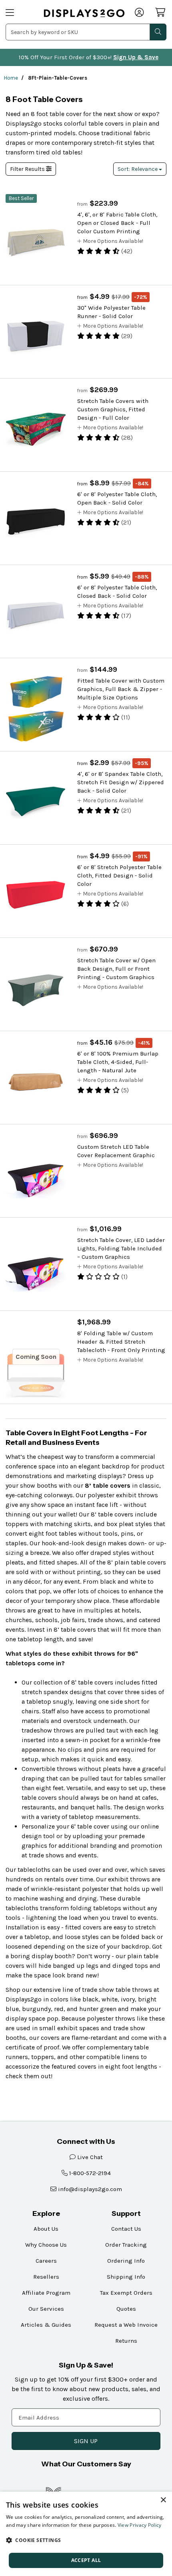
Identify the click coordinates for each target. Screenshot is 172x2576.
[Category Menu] (20, 13)
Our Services (46, 2309)
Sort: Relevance (138, 169)
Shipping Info (126, 2277)
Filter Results (28, 169)
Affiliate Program (46, 2293)
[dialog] (86, 2534)
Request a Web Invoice (126, 2325)
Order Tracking (126, 2245)
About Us (46, 2229)
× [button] (163, 2500)
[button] (86, 2540)
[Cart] (161, 12)
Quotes (126, 2309)
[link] (84, 13)
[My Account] (140, 13)
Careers (46, 2261)
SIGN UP (86, 2441)
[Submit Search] (158, 32)
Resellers (46, 2277)
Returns (126, 2341)
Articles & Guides (46, 2325)
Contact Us (126, 2229)
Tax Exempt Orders (126, 2293)
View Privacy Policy (140, 2525)
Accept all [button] (86, 2560)
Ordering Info (126, 2261)
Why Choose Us (46, 2245)
